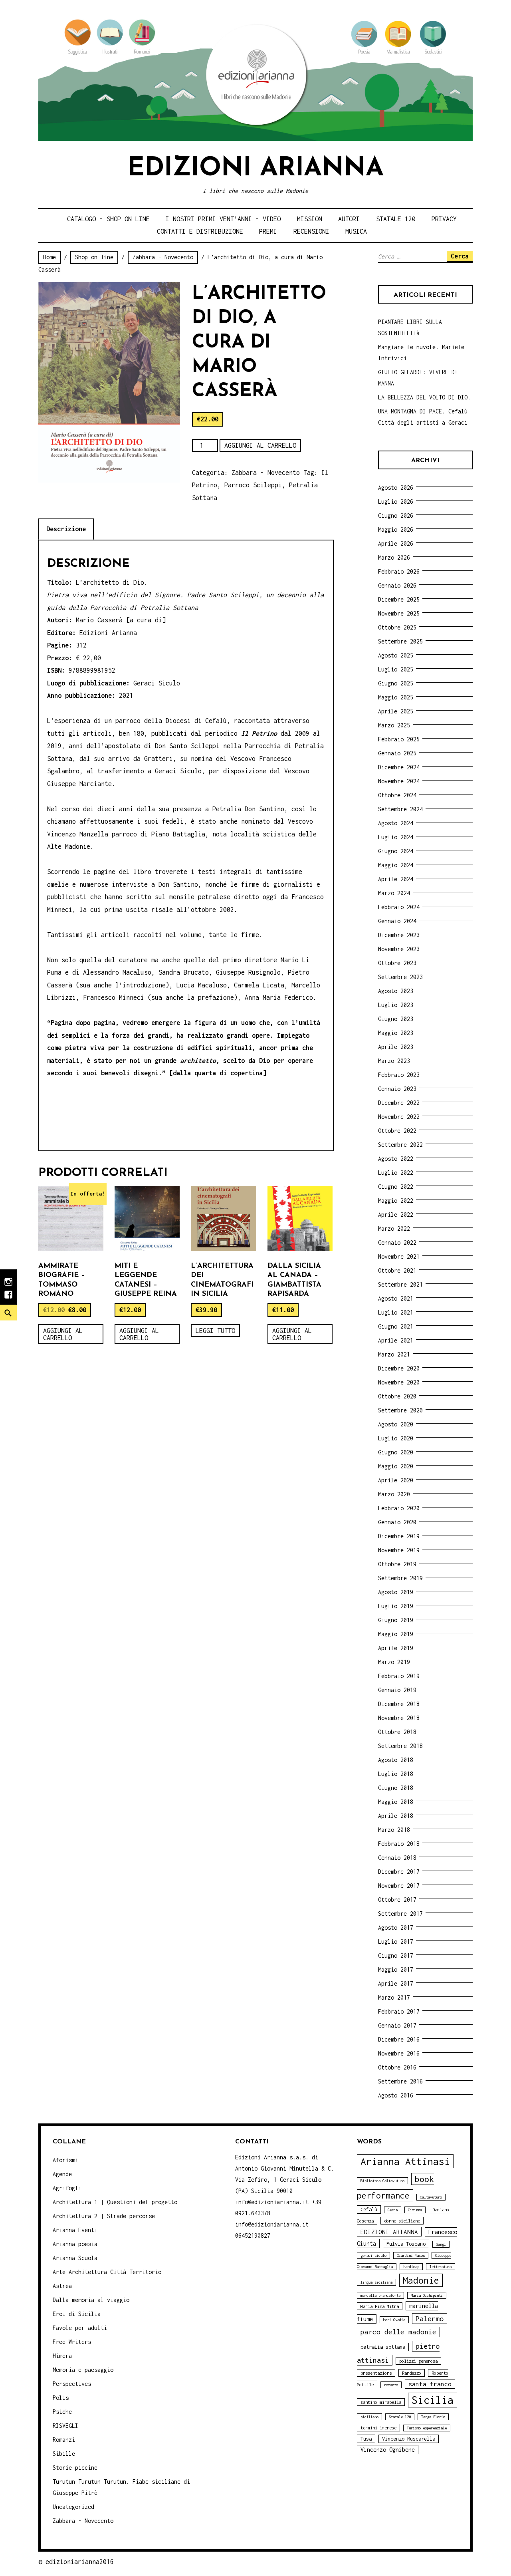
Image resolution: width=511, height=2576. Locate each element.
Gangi (441, 2244)
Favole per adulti (80, 2328)
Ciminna (415, 2210)
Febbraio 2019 (399, 1676)
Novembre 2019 (399, 1550)
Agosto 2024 (396, 823)
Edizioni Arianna (255, 169)
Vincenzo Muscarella (409, 2439)
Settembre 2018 (400, 1746)
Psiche (62, 2412)
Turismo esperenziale (427, 2428)
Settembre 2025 (400, 641)
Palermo (430, 2319)
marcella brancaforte (380, 2295)
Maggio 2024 (396, 865)
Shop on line (94, 257)
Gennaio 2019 (397, 1690)
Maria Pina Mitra (380, 2306)
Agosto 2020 (396, 1424)
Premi (268, 231)
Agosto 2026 (396, 488)
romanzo (391, 2385)
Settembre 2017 (400, 1914)
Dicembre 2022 (399, 1103)
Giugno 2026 (396, 515)
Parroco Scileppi (253, 485)
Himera (62, 2356)
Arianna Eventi (75, 2230)
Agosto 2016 (396, 2095)
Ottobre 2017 (397, 1900)
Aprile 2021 (396, 1340)
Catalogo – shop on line (108, 219)
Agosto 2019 (396, 1592)
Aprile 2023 (396, 1047)
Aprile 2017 (396, 1983)
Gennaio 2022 (397, 1242)
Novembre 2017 (399, 1886)
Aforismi (65, 2160)
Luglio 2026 (396, 501)
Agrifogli (67, 2188)
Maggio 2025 (396, 697)
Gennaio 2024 (397, 921)
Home (50, 257)
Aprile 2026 (396, 543)
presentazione (376, 2373)
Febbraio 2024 (399, 907)
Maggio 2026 (396, 529)
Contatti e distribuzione (200, 231)
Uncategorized (73, 2507)
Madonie (421, 2280)
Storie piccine (75, 2468)
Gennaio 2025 (397, 753)
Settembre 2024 (400, 809)
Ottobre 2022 (397, 1131)
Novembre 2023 (399, 949)
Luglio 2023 (396, 1005)
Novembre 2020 (399, 1382)
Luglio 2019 (396, 1606)
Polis (61, 2398)
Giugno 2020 (396, 1452)
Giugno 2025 (396, 683)
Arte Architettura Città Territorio (107, 2272)
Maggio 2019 (396, 1634)
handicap (411, 2267)
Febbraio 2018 (399, 1844)
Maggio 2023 (396, 1033)
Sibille (64, 2454)
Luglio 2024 (396, 837)
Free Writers (72, 2342)
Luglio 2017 (396, 1941)
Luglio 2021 (396, 1312)
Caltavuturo (431, 2197)
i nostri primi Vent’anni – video (223, 219)
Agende (62, 2174)
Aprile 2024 (396, 879)
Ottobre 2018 (397, 1732)
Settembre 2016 (400, 2081)
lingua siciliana (376, 2282)
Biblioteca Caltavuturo (382, 2181)
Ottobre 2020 (397, 1396)
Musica (356, 231)
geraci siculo (373, 2255)
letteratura (441, 2267)
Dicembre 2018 (399, 1704)
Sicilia (433, 2400)
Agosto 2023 (396, 991)
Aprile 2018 (396, 1816)
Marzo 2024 (394, 893)
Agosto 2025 (396, 655)
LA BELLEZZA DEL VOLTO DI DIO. (424, 397)
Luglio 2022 (396, 1173)
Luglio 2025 (396, 669)
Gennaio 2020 (397, 1522)
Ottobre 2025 (397, 627)
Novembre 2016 (399, 2053)
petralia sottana (383, 2347)
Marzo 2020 (394, 1494)
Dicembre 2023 (399, 935)
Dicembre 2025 (399, 599)
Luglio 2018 (396, 1774)
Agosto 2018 (396, 1760)
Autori (349, 219)
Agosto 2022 (396, 1159)
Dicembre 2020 (399, 1368)
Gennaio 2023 (397, 1089)
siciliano (369, 2417)
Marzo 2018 (394, 1830)
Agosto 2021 (396, 1298)
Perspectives (72, 2384)
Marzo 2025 (394, 725)
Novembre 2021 (399, 1256)
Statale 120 (396, 219)
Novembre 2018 (399, 1718)
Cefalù (369, 2210)
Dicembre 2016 (399, 2039)
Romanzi (64, 2440)
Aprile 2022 (396, 1215)
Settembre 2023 (400, 977)
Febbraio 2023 (399, 1075)
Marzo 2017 (394, 1997)
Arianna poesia (75, 2244)
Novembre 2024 (399, 781)
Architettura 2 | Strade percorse (104, 2216)
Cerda (393, 2210)
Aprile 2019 (396, 1648)
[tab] (66, 529)
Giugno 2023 (396, 1019)
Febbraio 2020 (399, 1508)
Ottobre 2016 (397, 2067)
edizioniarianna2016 (80, 2562)
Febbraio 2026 (399, 571)
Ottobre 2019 (397, 1564)
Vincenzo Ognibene (388, 2450)
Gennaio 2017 (397, 2025)
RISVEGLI (65, 2426)
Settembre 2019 (400, 1578)
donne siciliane (402, 2221)
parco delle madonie (398, 2332)
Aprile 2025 (396, 711)
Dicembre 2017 (399, 1872)
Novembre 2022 (399, 1117)
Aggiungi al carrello (260, 445)
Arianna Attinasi (405, 2161)
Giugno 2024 (396, 851)
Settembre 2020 (400, 1410)
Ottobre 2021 (397, 1270)
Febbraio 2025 (399, 739)
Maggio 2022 (396, 1201)
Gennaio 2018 (397, 1858)
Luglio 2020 (396, 1438)
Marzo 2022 (394, 1228)
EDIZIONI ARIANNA (389, 2232)
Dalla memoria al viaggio (91, 2300)
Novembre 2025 (399, 613)
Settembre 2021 (400, 1284)
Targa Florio (433, 2417)
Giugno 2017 (396, 1955)
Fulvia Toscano (406, 2244)
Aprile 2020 (396, 1480)
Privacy (444, 219)
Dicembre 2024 (399, 767)
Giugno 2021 (396, 1326)
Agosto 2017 (396, 1928)
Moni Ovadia (394, 2320)
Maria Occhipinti (427, 2295)
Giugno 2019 (396, 1620)
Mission (310, 219)
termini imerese (378, 2428)
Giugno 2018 (396, 1788)
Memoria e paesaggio (83, 2370)
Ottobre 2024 (397, 795)
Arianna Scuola (75, 2258)
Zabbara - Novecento (163, 257)
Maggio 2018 (396, 1802)
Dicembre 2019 (399, 1536)
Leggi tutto (215, 1331)
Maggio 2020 (396, 1466)
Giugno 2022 (396, 1187)
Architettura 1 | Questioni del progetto (115, 2202)
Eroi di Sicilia (77, 2314)
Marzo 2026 (394, 557)
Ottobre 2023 (397, 963)
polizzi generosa (418, 2361)
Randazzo (412, 2373)
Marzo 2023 (394, 1061)
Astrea (62, 2286)
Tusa (366, 2439)
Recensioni (311, 231)
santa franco (430, 2384)
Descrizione (66, 529)
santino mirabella (381, 2402)
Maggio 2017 (396, 1969)
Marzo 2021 (394, 1354)
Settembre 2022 (400, 1145)
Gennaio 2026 (397, 585)
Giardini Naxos (411, 2255)
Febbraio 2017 (399, 2011)
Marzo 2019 (394, 1662)
